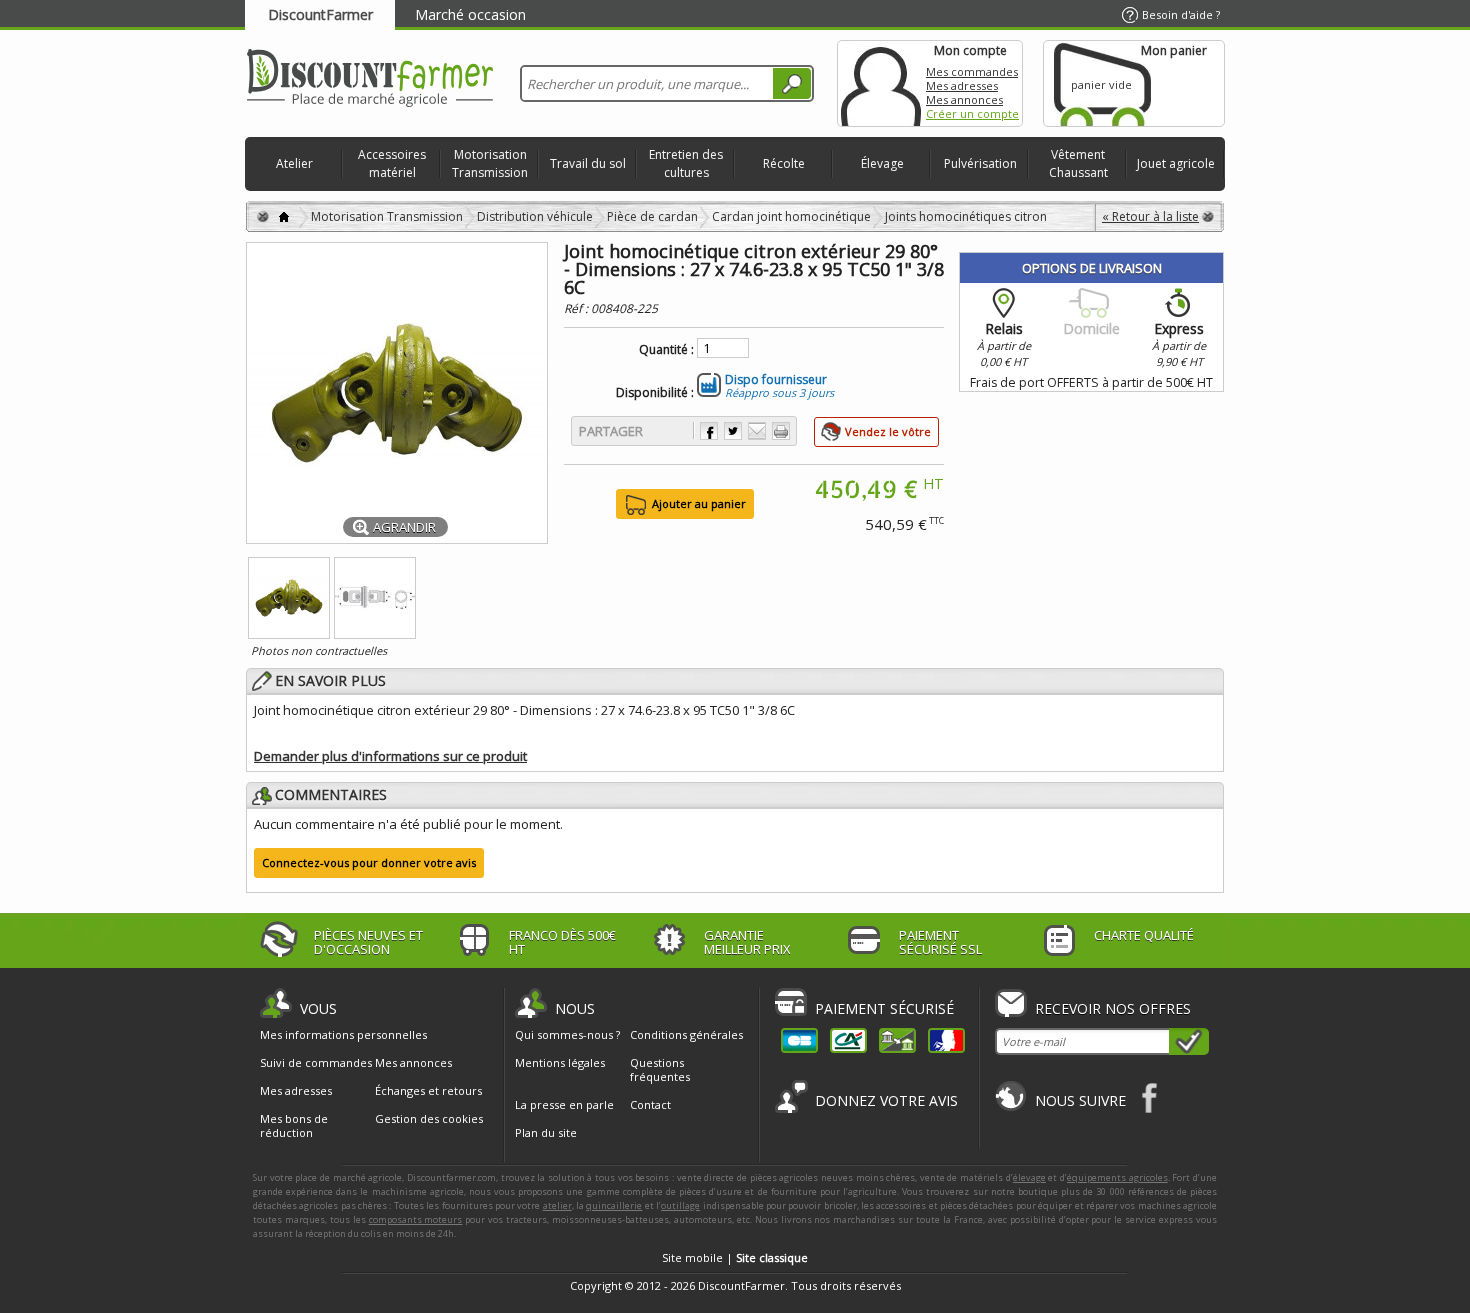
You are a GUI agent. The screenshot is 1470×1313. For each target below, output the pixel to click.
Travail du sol (588, 163)
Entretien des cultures (686, 163)
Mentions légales (560, 1062)
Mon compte (881, 83)
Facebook (1150, 1097)
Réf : (577, 308)
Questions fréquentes (660, 1069)
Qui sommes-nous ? (567, 1034)
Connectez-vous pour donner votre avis (369, 862)
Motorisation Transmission (490, 163)
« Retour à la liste (1150, 216)
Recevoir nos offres (1113, 1008)
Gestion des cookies (429, 1119)
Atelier (294, 163)
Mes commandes (972, 71)
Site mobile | (735, 1257)
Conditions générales (686, 1034)
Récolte (784, 163)
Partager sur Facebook (709, 431)
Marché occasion (470, 14)
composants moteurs (416, 1219)
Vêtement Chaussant (1078, 163)
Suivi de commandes (316, 1063)
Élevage (882, 163)
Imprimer (781, 431)
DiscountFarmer (320, 14)
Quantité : (666, 350)
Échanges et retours (428, 1091)
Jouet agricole (1176, 163)
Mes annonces (964, 99)
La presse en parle (564, 1104)
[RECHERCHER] (792, 83)
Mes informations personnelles (343, 1035)
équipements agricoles (1117, 1177)
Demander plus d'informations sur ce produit (390, 756)
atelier (557, 1205)
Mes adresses (962, 85)
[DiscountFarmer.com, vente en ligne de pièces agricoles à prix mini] (370, 79)
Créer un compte (972, 113)
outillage (680, 1205)
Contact (650, 1104)
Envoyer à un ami (757, 431)
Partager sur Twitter (733, 431)
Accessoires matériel (392, 163)
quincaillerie (614, 1205)
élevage (1029, 1177)
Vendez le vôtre (888, 431)
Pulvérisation (980, 163)
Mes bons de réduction (294, 1126)
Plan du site (546, 1132)
